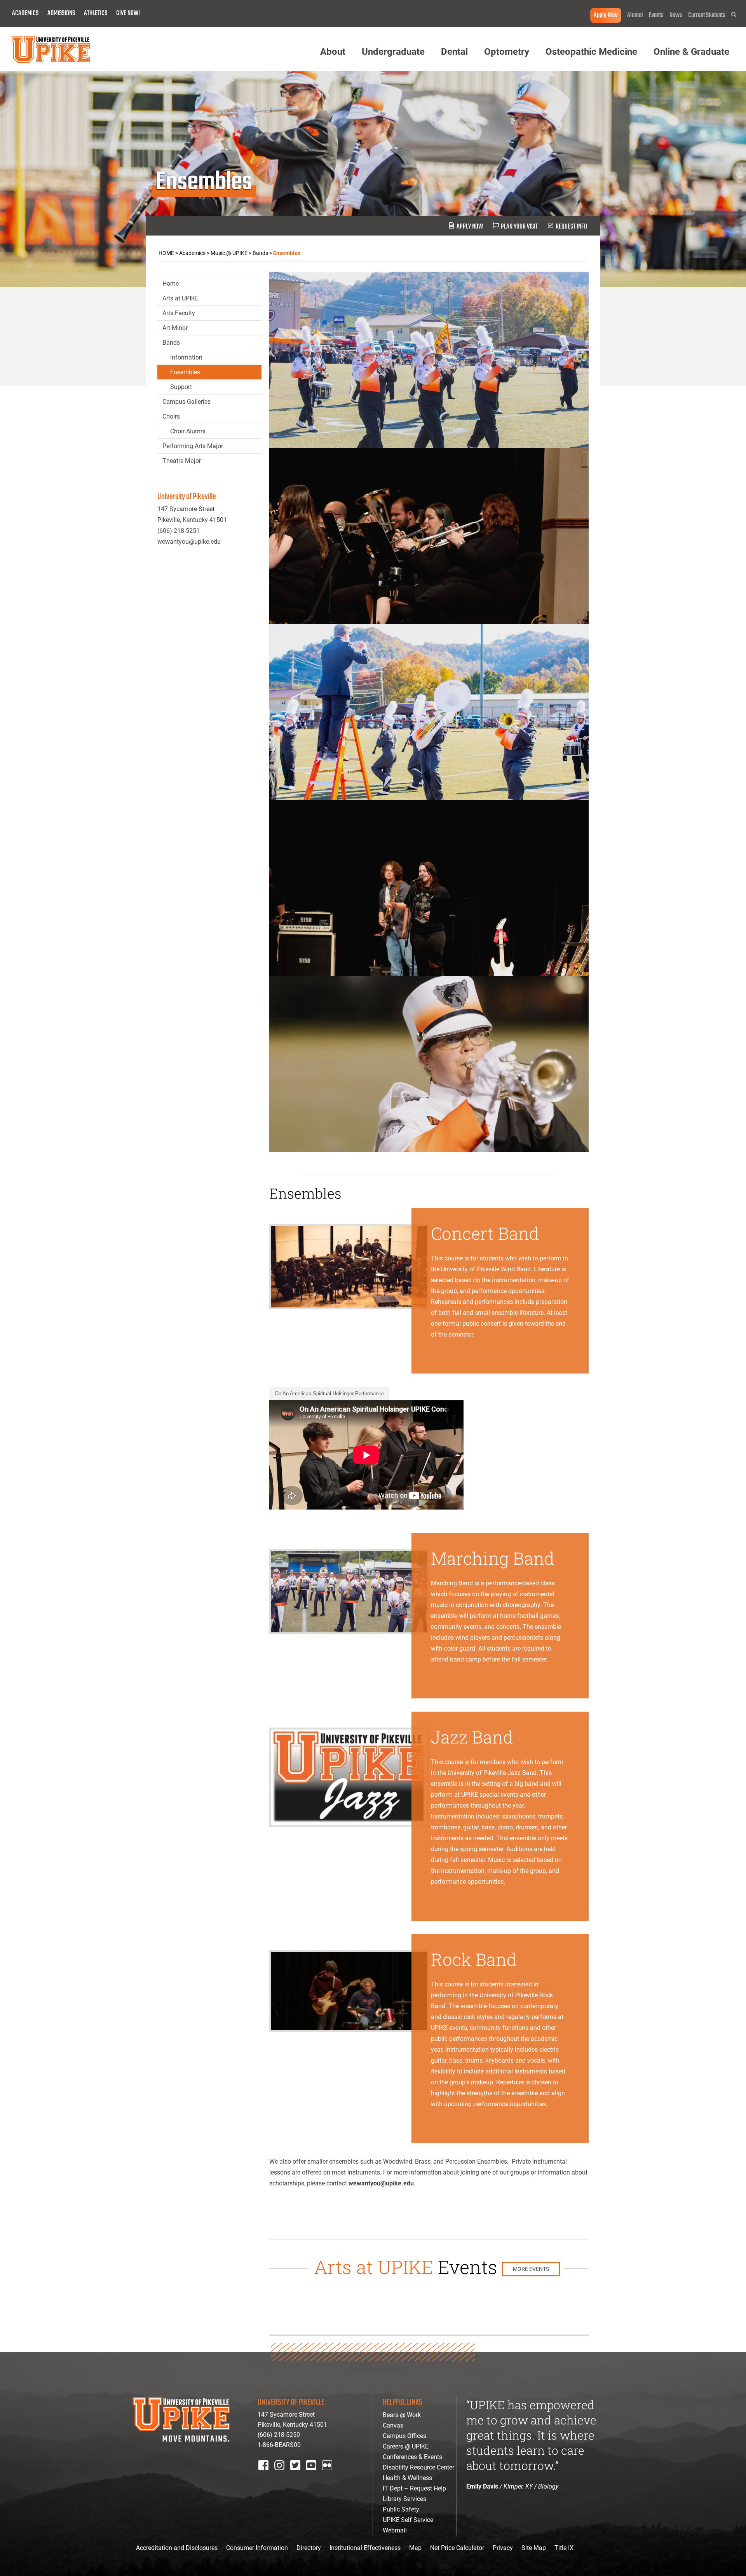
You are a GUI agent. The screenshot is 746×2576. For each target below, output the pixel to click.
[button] (734, 15)
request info (571, 227)
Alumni (635, 15)
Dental (454, 52)
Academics (25, 13)
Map (415, 2548)
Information (186, 357)
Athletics (96, 13)
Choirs (171, 416)
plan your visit (519, 227)
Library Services (404, 2499)
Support (181, 387)
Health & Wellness (407, 2478)
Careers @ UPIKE (406, 2446)
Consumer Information (257, 2548)
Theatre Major (182, 461)
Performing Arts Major (193, 446)
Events (656, 15)
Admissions (61, 13)
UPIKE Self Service (408, 2520)
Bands (171, 343)
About (333, 52)
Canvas (393, 2425)
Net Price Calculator (457, 2548)
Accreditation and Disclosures (177, 2548)
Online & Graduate (691, 52)
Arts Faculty (179, 313)
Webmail (395, 2530)
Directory (309, 2548)
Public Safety (401, 2509)
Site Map (534, 2548)
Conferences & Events (412, 2457)
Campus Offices (404, 2436)
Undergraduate (393, 52)
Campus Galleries (186, 402)
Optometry (507, 52)
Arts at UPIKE (180, 298)
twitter (298, 2476)
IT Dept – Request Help (414, 2488)
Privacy (503, 2548)
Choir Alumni (188, 431)
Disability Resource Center (418, 2467)
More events (531, 2269)
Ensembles (185, 372)
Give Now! (128, 13)
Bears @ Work (402, 2415)
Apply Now (606, 15)
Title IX (564, 2548)
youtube (316, 2476)
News (676, 15)
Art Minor (175, 328)
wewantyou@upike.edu (381, 2183)
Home (171, 284)
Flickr (329, 2476)
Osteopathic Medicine (591, 52)
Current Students (707, 15)
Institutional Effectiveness (365, 2548)
